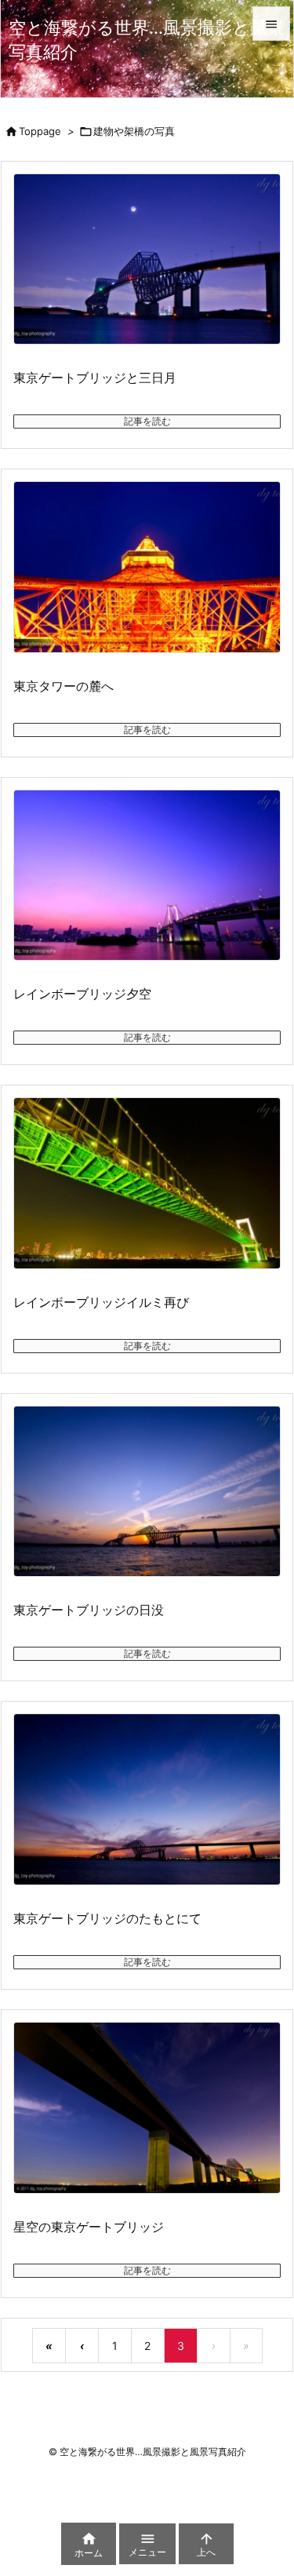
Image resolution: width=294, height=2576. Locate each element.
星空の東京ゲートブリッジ (89, 2227)
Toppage (40, 131)
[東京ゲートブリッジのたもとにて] (147, 1799)
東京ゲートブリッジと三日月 (95, 378)
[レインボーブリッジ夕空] (147, 876)
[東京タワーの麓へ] (147, 567)
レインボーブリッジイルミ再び (101, 1302)
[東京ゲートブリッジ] (147, 2108)
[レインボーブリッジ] (147, 1183)
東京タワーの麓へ (64, 686)
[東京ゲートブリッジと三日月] (147, 259)
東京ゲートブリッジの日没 (89, 1610)
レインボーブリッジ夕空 (82, 994)
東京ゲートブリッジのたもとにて (107, 1918)
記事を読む (147, 421)
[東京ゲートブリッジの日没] (147, 1492)
